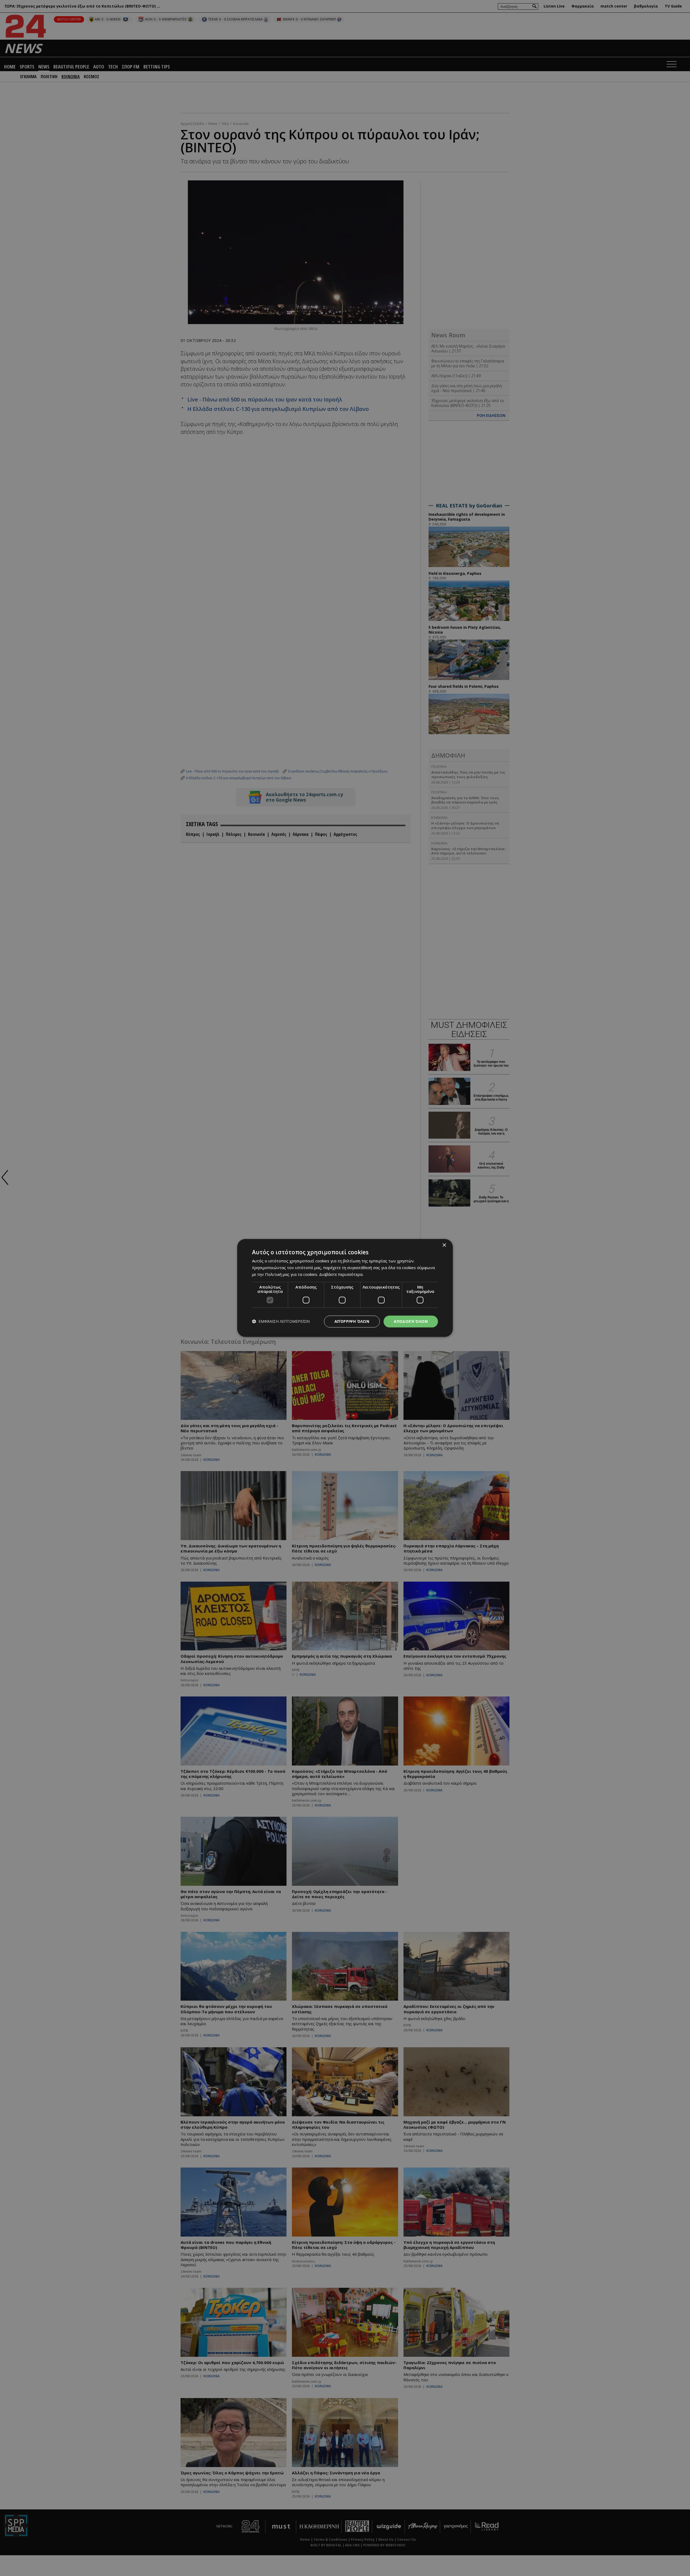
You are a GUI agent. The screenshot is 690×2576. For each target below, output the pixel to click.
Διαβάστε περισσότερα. (341, 1274)
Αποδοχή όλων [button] (411, 1321)
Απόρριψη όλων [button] (352, 1321)
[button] (281, 1322)
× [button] (444, 1245)
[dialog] (345, 1288)
